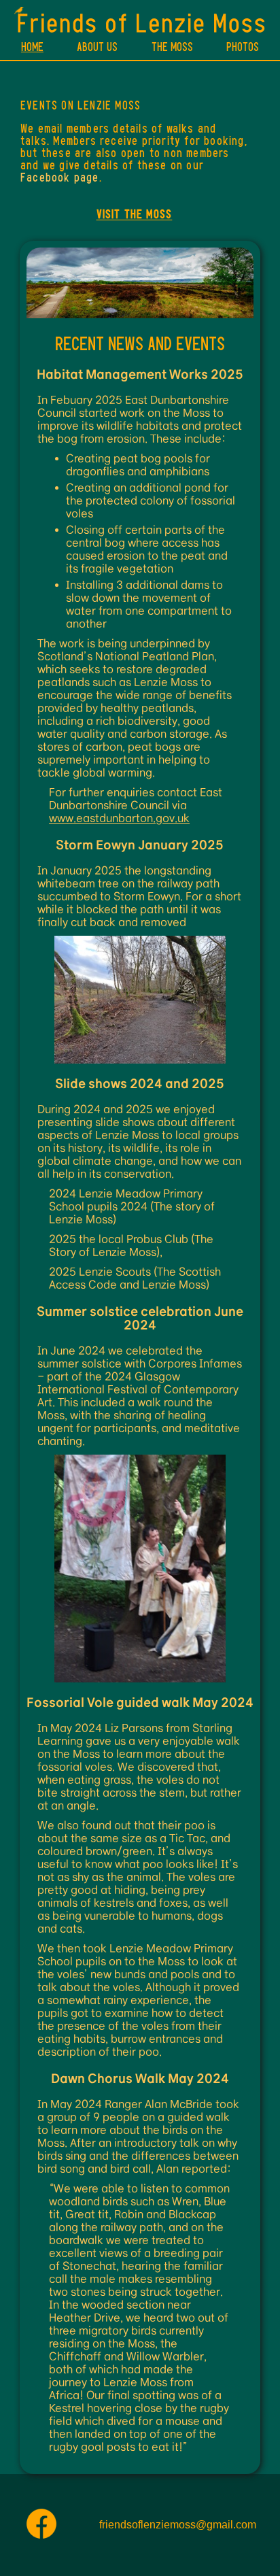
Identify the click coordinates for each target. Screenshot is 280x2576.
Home (32, 47)
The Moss (172, 47)
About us (97, 47)
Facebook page (60, 177)
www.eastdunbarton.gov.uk (119, 818)
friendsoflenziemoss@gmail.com (178, 2525)
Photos (243, 47)
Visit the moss (135, 214)
